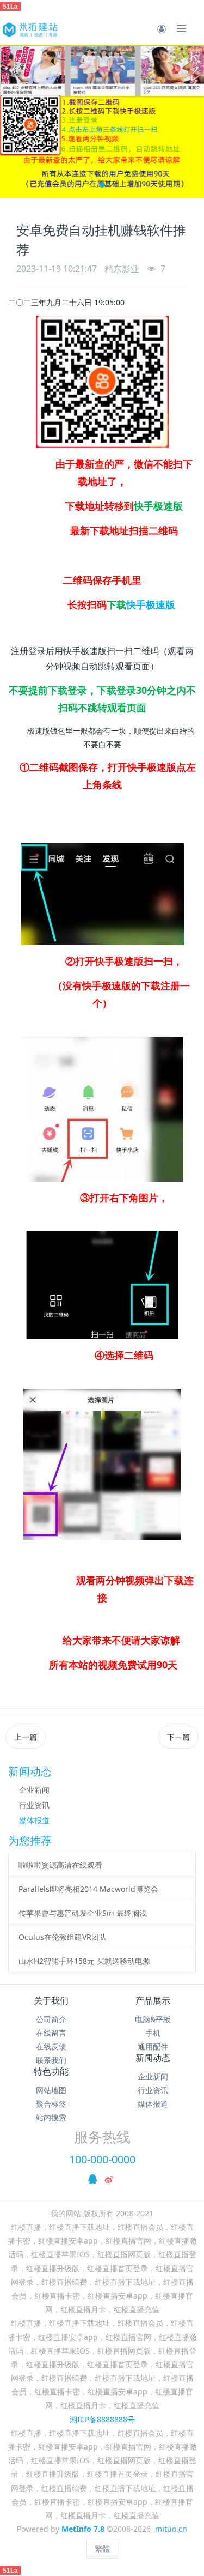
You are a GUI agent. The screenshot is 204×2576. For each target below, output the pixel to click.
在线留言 (51, 2033)
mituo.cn (171, 2529)
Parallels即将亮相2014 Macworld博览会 (88, 1889)
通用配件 (153, 2046)
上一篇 (26, 1737)
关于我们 (51, 2000)
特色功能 (51, 2071)
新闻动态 (153, 2058)
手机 (153, 2033)
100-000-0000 (102, 2159)
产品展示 (153, 2000)
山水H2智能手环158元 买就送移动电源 (84, 1961)
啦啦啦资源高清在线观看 (60, 1865)
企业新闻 (34, 1790)
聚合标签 (51, 2104)
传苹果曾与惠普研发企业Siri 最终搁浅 (83, 1913)
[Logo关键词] (29, 28)
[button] (14, 121)
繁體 (102, 2548)
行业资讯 (34, 1805)
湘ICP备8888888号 (102, 2419)
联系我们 (51, 2060)
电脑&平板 (153, 2019)
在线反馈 (51, 2046)
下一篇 (178, 1737)
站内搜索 (51, 2117)
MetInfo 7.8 (83, 2529)
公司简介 (51, 2019)
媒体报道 (34, 1820)
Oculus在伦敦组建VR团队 (63, 1937)
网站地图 (51, 2090)
